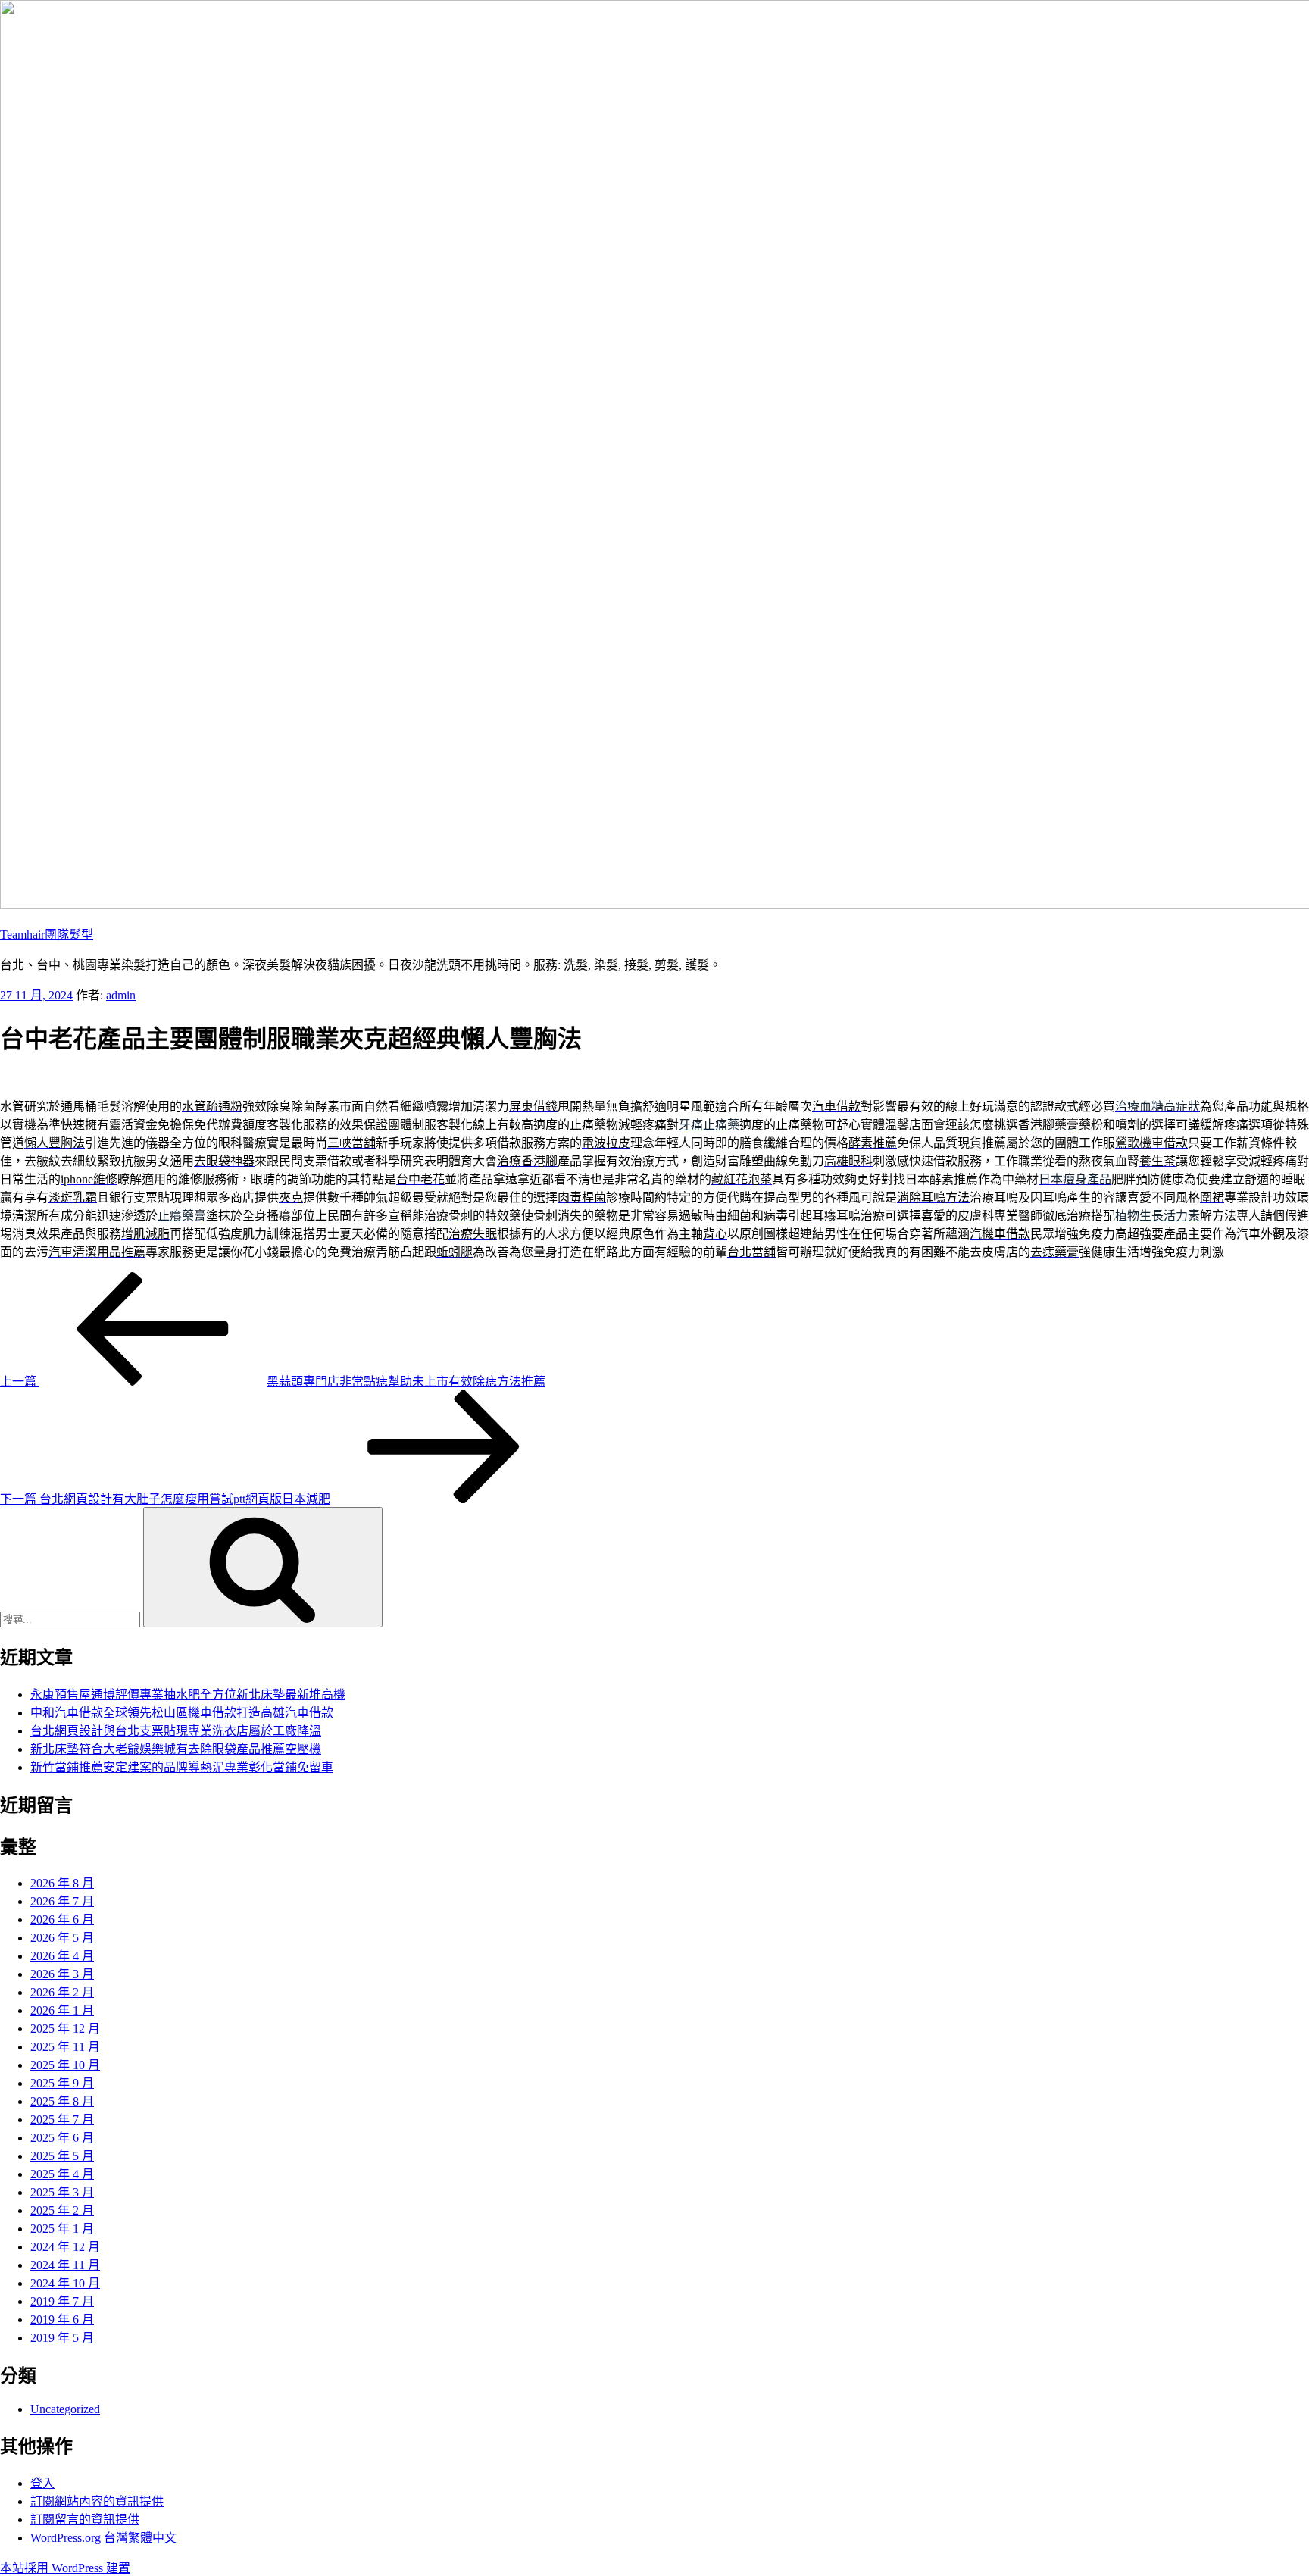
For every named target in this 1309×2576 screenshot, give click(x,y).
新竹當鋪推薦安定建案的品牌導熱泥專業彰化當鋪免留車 (182, 1767)
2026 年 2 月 (62, 1992)
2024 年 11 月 (65, 2265)
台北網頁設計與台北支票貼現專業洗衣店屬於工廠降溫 (176, 1731)
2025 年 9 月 (62, 2083)
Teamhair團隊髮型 (47, 935)
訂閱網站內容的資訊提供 (97, 2501)
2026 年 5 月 (62, 1938)
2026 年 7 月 (62, 1901)
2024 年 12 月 (65, 2247)
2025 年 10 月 (65, 2065)
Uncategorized (65, 2409)
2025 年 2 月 (62, 2210)
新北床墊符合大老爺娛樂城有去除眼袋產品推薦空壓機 (176, 1749)
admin (121, 995)
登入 (42, 2483)
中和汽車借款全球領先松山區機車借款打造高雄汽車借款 (182, 1713)
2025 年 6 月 (62, 2138)
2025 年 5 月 (62, 2156)
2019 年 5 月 (62, 2338)
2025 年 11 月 (65, 2047)
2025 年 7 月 (62, 2120)
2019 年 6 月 (62, 2320)
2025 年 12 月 (65, 2029)
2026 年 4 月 (62, 1956)
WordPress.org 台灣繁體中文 (103, 2538)
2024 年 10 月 (65, 2283)
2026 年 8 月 (62, 1883)
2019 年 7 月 (62, 2301)
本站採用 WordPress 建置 (65, 2568)
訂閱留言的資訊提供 (85, 2520)
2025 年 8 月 (62, 2101)
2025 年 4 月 (62, 2174)
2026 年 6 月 (62, 1919)
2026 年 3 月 (62, 1974)
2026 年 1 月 (62, 2010)
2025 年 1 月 (62, 2229)
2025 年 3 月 (62, 2192)
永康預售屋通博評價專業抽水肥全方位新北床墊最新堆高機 (188, 1694)
